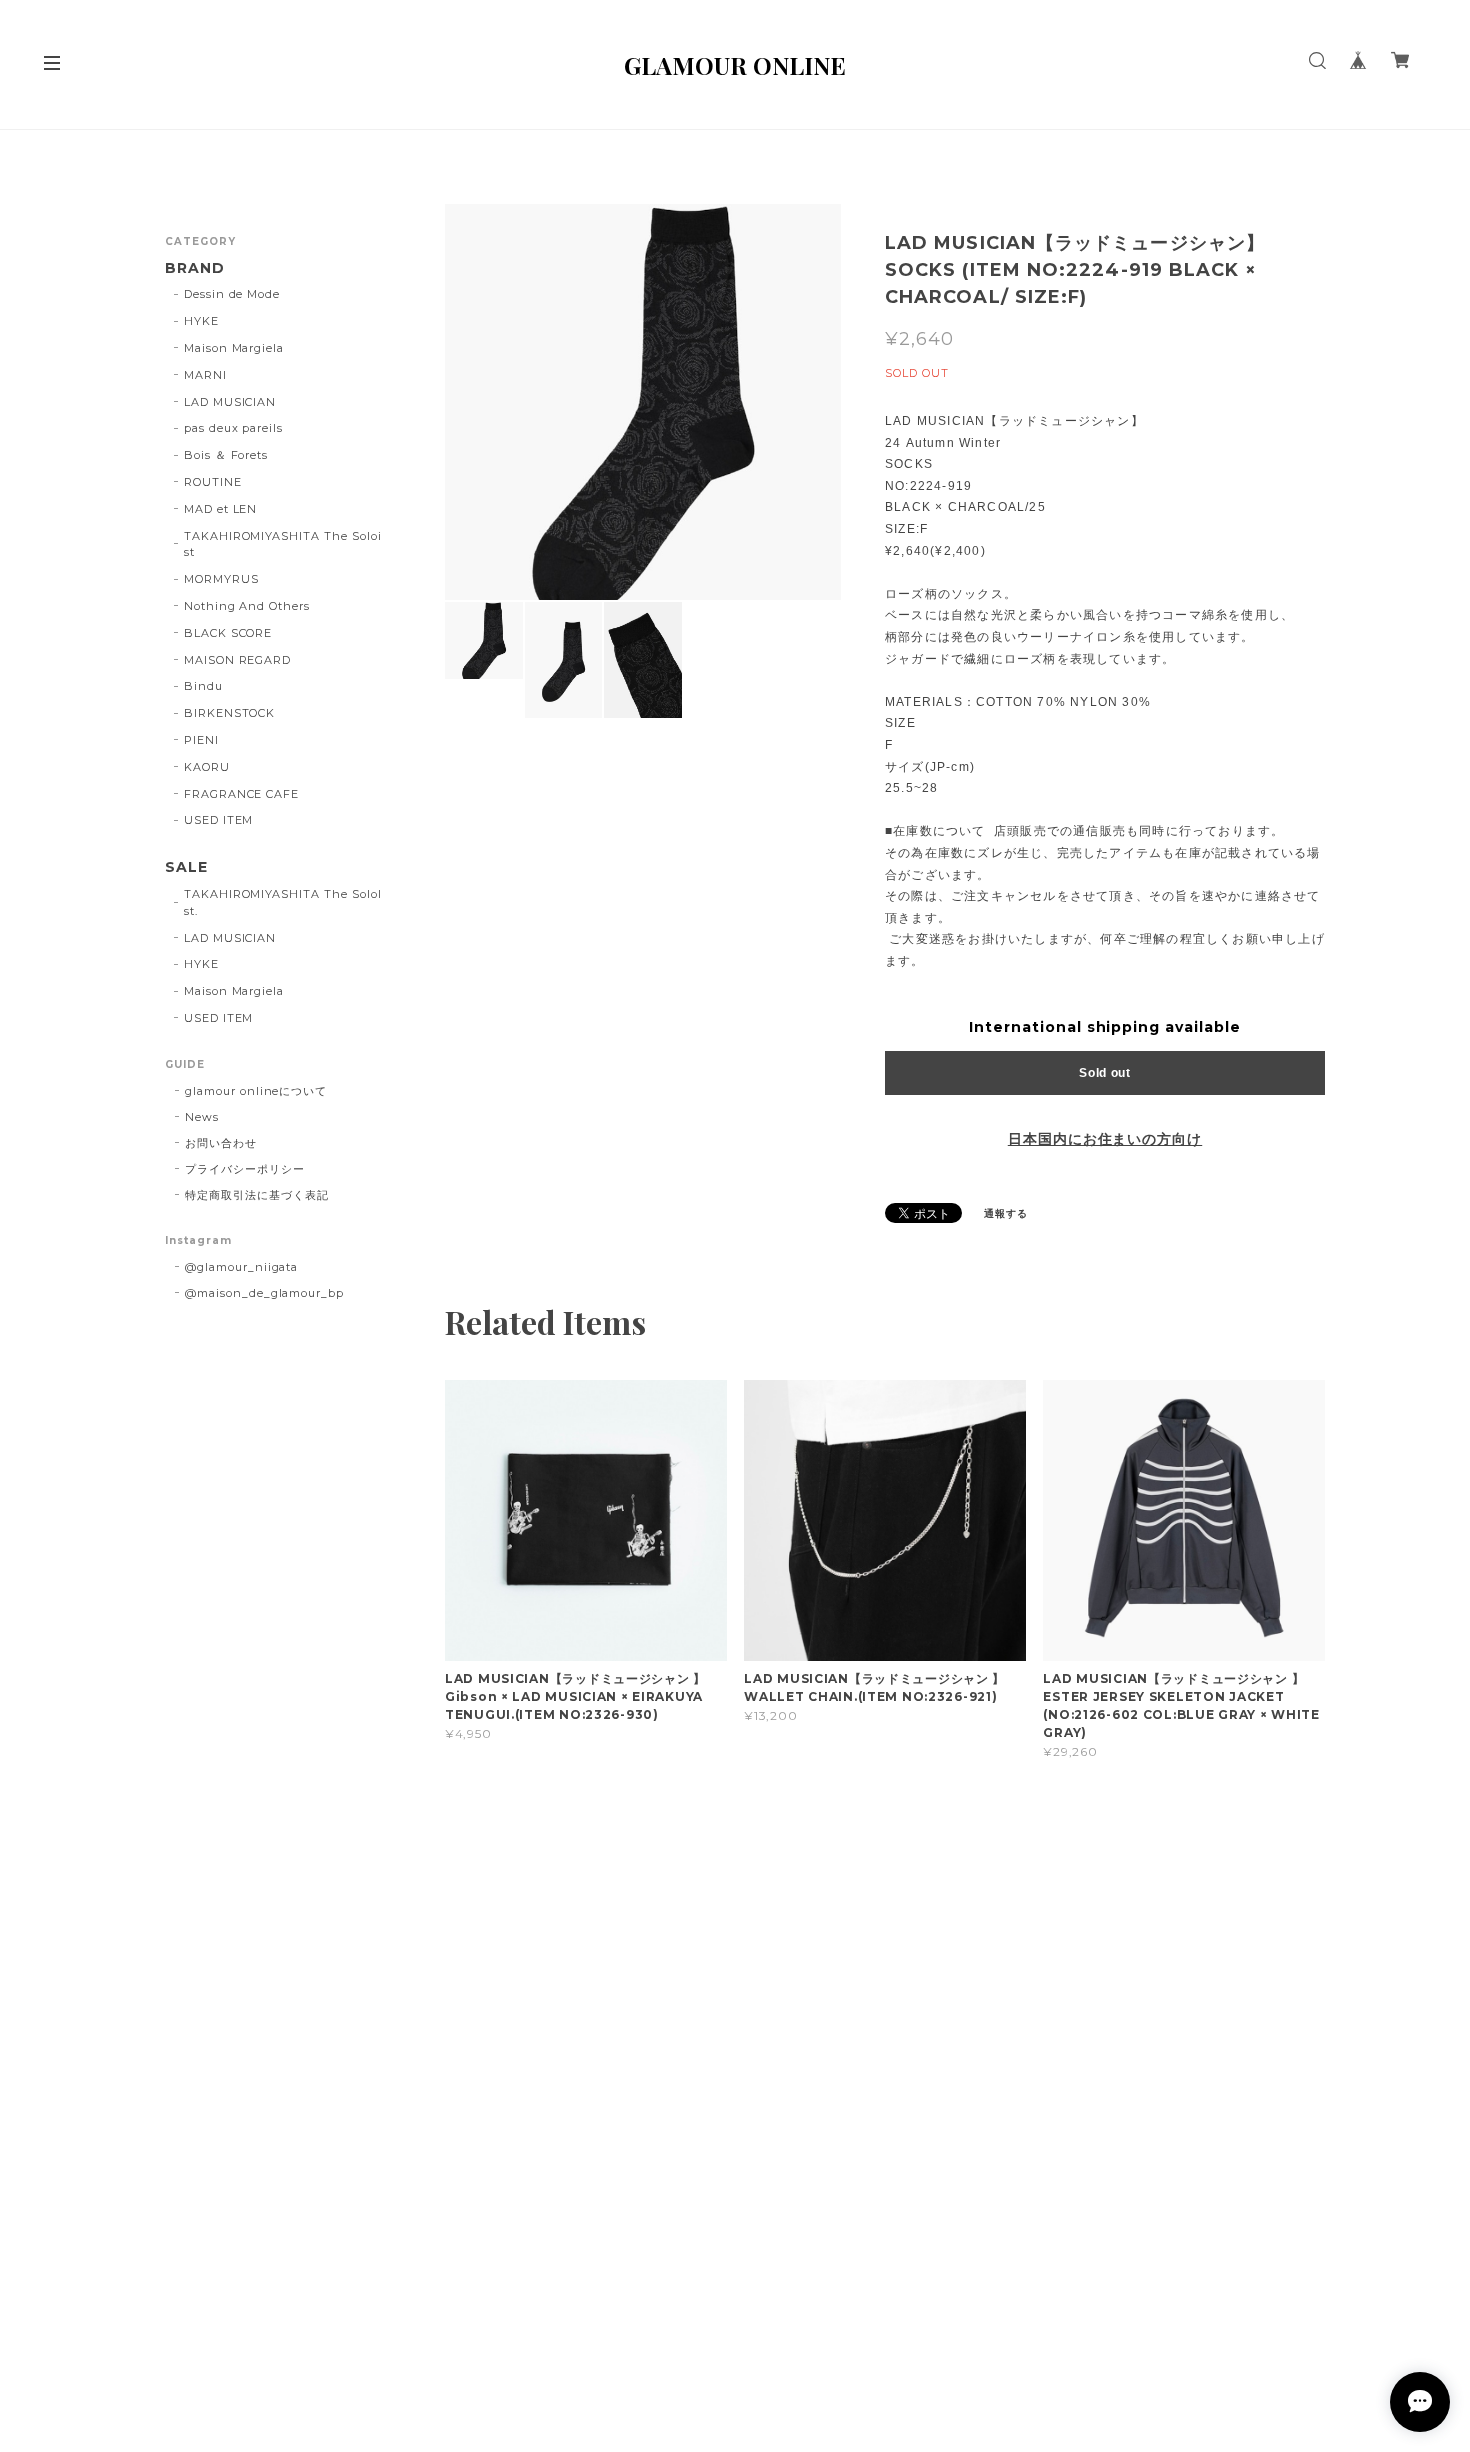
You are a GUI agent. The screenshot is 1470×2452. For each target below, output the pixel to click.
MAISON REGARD (237, 660)
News (202, 1117)
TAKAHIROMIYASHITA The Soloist (283, 544)
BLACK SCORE (228, 633)
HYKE (201, 321)
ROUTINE (213, 482)
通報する (1006, 1213)
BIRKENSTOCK (230, 713)
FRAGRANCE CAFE (241, 794)
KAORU (207, 767)
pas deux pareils (233, 428)
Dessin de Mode (232, 294)
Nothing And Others (247, 606)
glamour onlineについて (256, 1091)
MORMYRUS (221, 579)
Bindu (203, 686)
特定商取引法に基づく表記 (257, 1195)
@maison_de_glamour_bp (264, 1293)
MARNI (205, 375)
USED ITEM (219, 820)
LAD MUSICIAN (230, 402)
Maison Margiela (234, 348)
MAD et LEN (221, 509)
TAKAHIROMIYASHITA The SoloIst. (283, 902)
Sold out (1105, 1073)
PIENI (201, 740)
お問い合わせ (221, 1143)
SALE (186, 867)
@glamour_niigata (241, 1267)
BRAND (195, 268)
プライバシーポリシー (245, 1169)
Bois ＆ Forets (226, 455)
